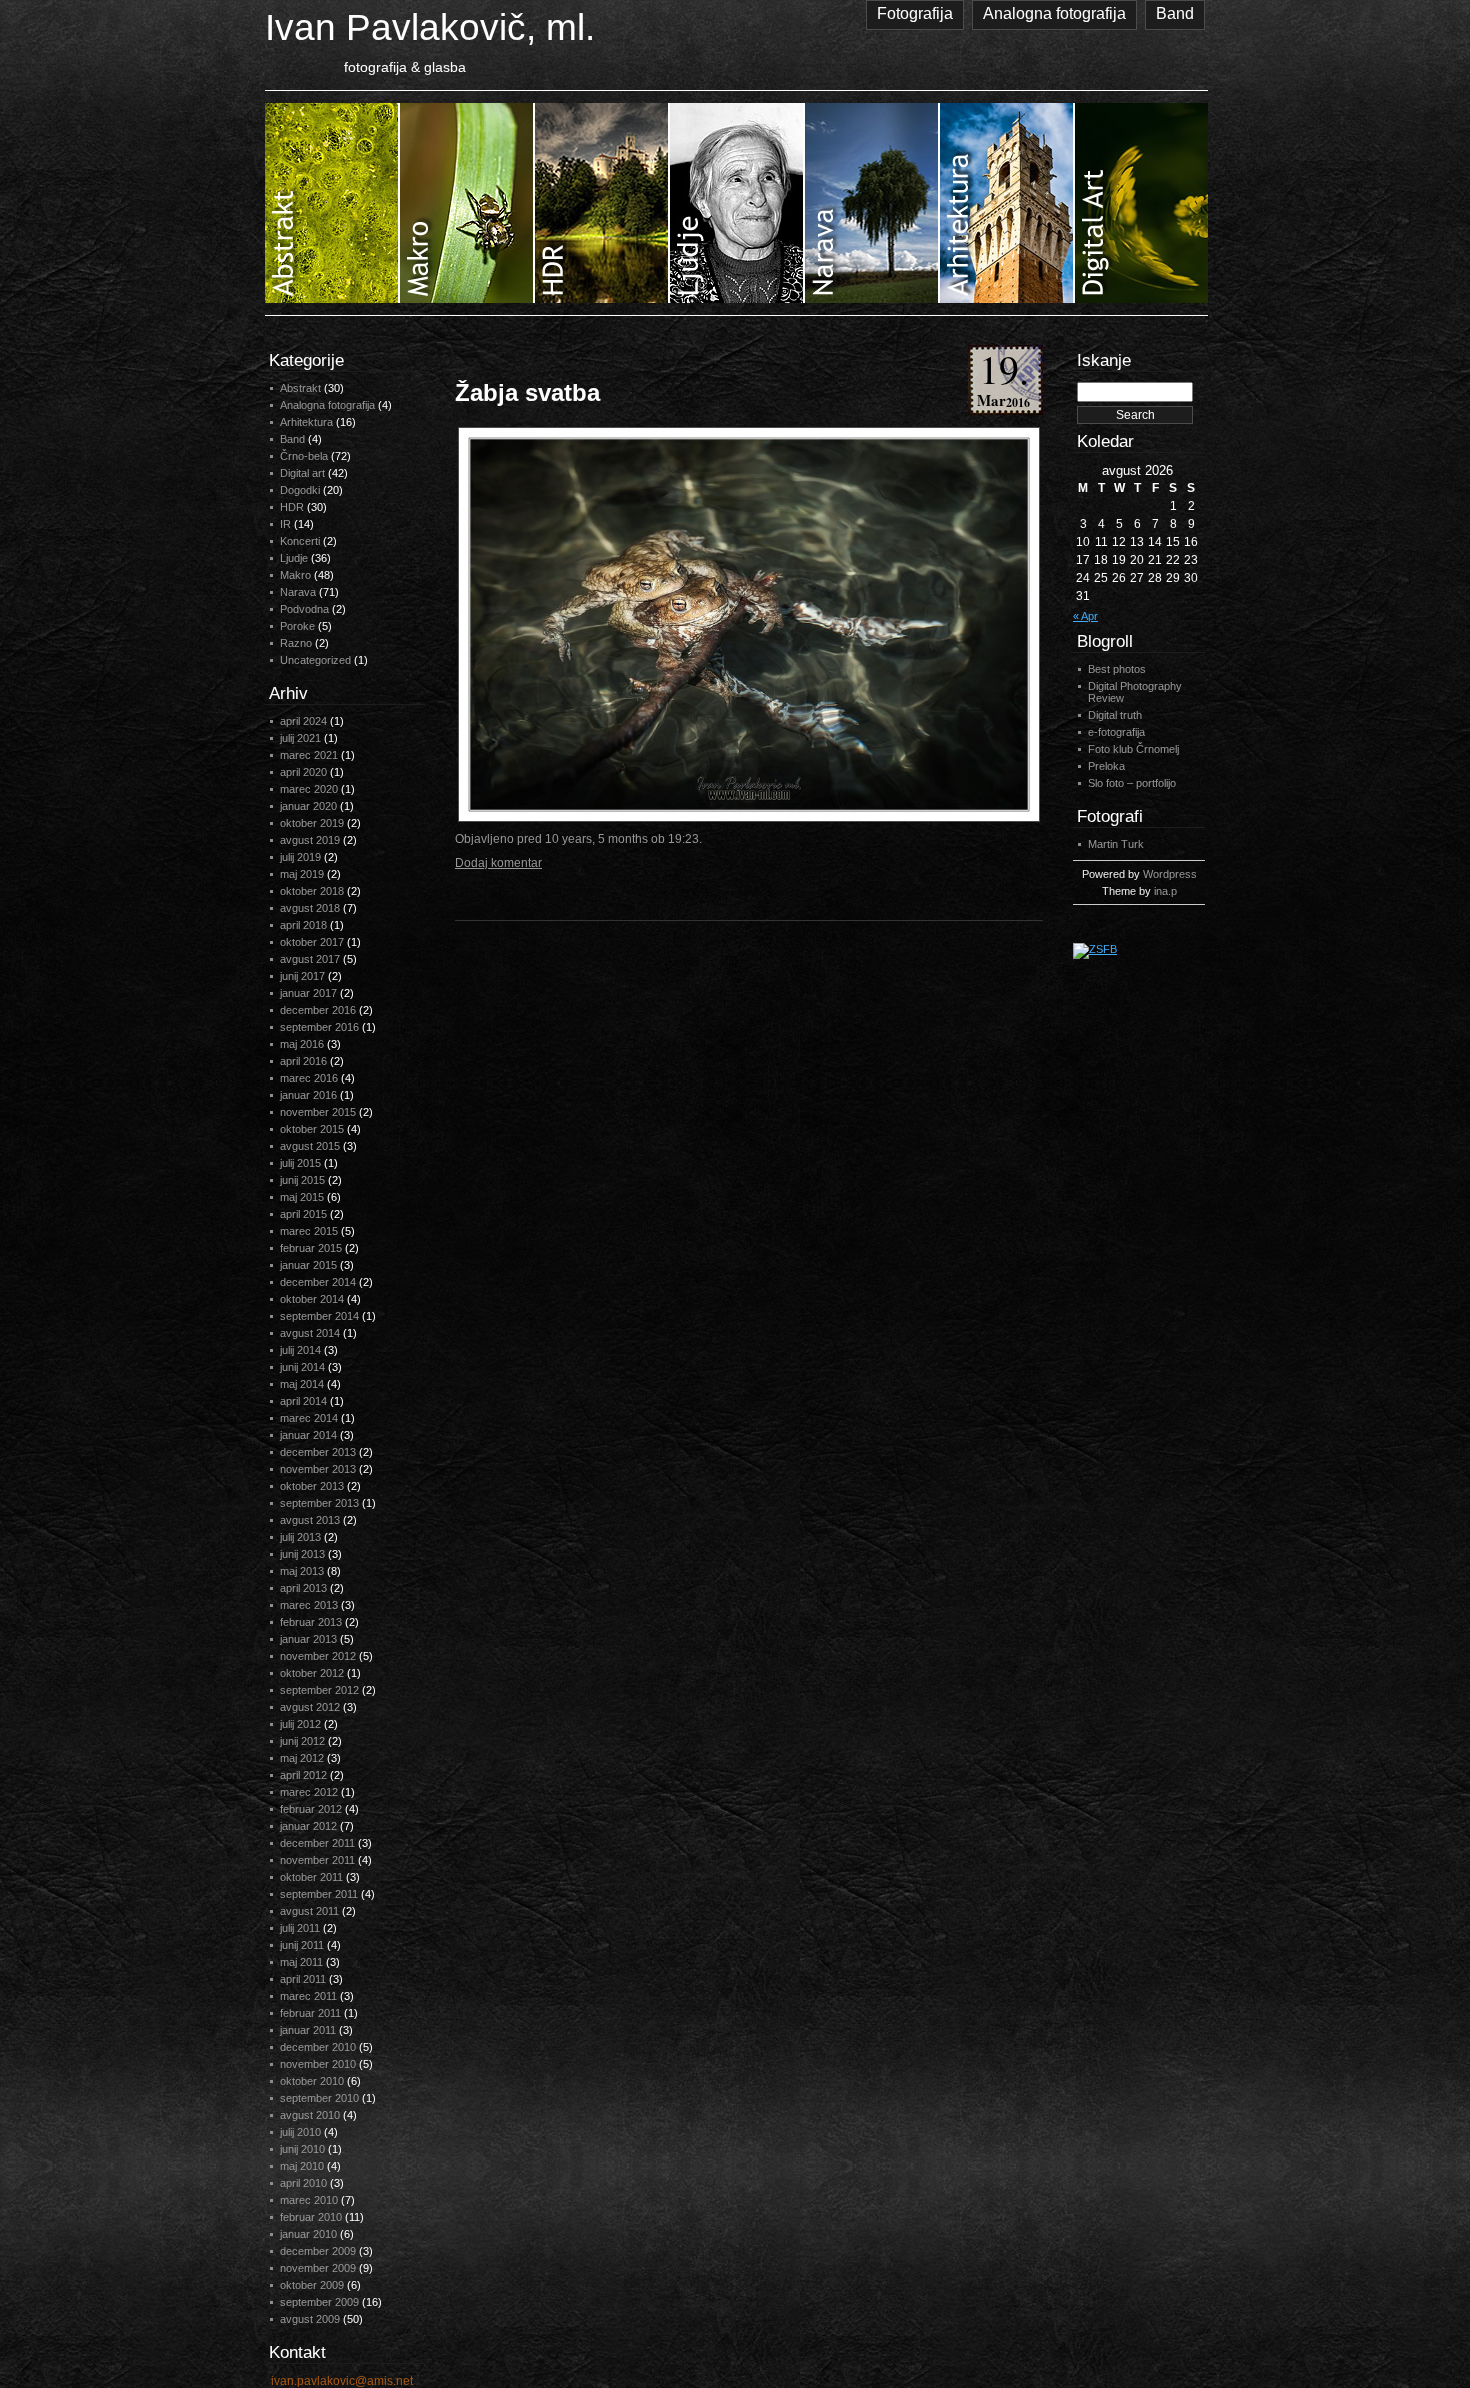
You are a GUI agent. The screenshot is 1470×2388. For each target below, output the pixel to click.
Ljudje (294, 558)
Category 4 (737, 203)
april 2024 (303, 721)
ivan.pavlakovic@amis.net (342, 2381)
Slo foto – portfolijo (1132, 783)
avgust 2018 (310, 908)
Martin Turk (1116, 844)
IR (285, 524)
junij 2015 (302, 1180)
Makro (295, 575)
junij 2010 (302, 2149)
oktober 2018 (312, 891)
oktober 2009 (312, 2285)
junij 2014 (302, 1367)
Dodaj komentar (498, 863)
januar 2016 (308, 1095)
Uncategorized (315, 660)
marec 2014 (309, 1418)
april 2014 (303, 1401)
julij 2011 (300, 1928)
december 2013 (318, 1452)
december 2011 (317, 1843)
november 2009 (318, 2268)
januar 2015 (308, 1265)
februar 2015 (311, 1248)
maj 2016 (302, 1044)
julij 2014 (300, 1350)
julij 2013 (300, 1537)
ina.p (1165, 891)
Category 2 (467, 203)
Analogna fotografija (1054, 13)
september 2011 (319, 1894)
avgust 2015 (310, 1146)
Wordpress (1170, 874)
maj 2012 (302, 1758)
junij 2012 (302, 1741)
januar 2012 (308, 1826)
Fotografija (915, 13)
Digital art (302, 473)
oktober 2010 (312, 2081)
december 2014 (318, 1282)
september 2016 (319, 1027)
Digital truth (1115, 715)
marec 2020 (309, 789)
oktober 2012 (312, 1673)
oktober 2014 (312, 1299)
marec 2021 (309, 755)
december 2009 (318, 2251)
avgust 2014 (310, 1333)
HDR (292, 507)
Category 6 (1007, 203)
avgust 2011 (309, 1911)
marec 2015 (309, 1231)
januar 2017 (308, 993)
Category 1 (332, 203)
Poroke (297, 626)
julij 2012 (300, 1724)
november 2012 (318, 1656)
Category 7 (1141, 203)
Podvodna (304, 609)
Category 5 (872, 203)
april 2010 (303, 2183)
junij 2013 (302, 1554)
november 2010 (318, 2064)
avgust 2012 (310, 1707)
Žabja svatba (527, 392)
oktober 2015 (312, 1129)
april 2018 (303, 925)
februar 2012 (311, 1809)
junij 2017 (302, 976)
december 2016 (318, 1010)
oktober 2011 (311, 1877)
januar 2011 (308, 2030)
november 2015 (318, 1112)
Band (1175, 13)
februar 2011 (310, 2013)
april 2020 (303, 772)
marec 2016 (309, 1078)
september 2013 (319, 1503)
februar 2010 (311, 2217)
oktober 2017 (312, 942)
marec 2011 (308, 1996)
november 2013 (318, 1469)
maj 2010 (302, 2166)
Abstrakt (300, 388)
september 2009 (319, 2302)
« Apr (1085, 616)
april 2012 (303, 1775)
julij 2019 (300, 857)
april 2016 (303, 1061)
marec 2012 (309, 1792)
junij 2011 (302, 1945)
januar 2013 (308, 1639)
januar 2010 (308, 2234)
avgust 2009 (310, 2319)
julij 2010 (300, 2132)
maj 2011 (301, 1962)
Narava (298, 592)
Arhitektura (306, 422)
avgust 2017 (310, 959)
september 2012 (319, 1690)
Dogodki (300, 490)
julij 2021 (300, 738)
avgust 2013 (310, 1520)
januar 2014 (308, 1435)
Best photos (1117, 669)
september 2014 (319, 1316)
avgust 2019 (310, 840)
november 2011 (317, 1860)
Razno (296, 643)
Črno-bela (304, 456)
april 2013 (303, 1588)
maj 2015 (302, 1197)
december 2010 (318, 2047)
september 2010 (319, 2098)
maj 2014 (302, 1384)
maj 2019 (302, 874)
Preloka (1106, 766)
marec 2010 (309, 2200)
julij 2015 (300, 1163)
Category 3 (602, 203)
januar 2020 (308, 806)
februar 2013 (311, 1622)
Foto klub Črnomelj (1133, 749)
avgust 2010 (310, 2115)
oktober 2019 (312, 823)
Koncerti (300, 541)
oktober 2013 (312, 1486)
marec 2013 (309, 1605)
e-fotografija (1116, 732)
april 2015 (303, 1214)
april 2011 (303, 1979)
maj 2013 (302, 1571)
